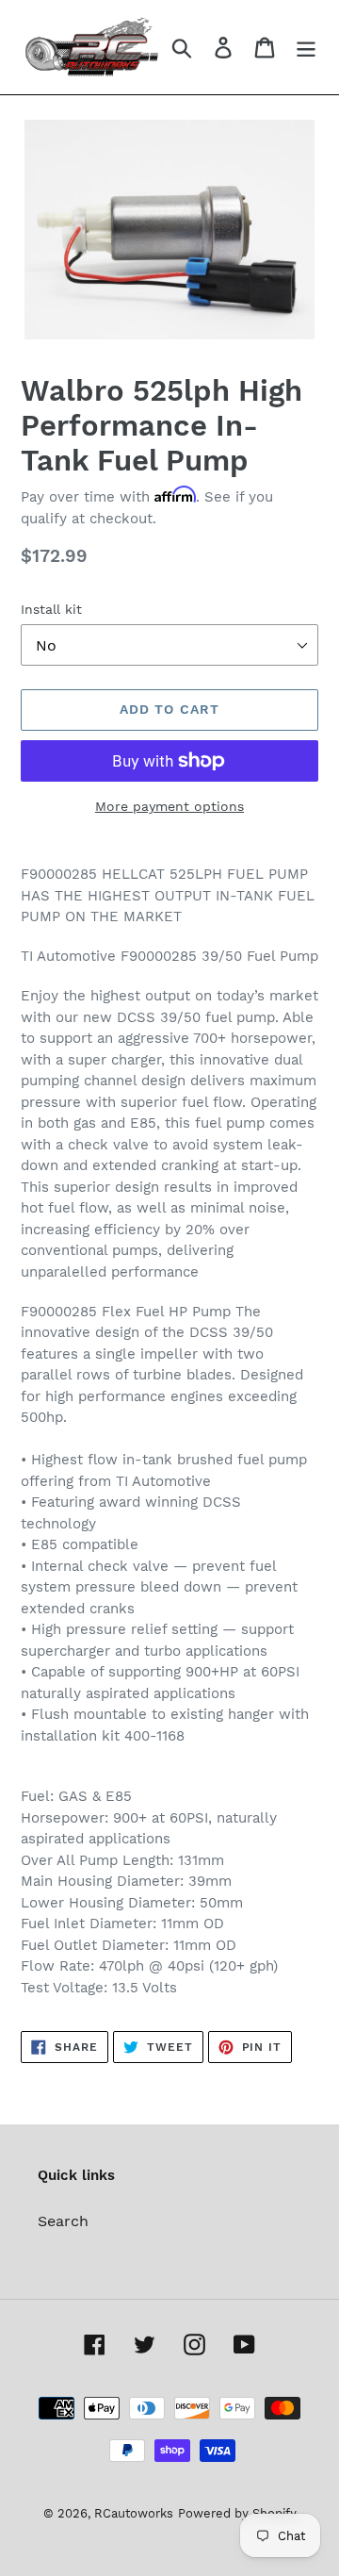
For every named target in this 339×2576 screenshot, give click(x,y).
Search (63, 2221)
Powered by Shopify (237, 2513)
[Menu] (306, 48)
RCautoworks (134, 2513)
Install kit (51, 609)
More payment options (169, 806)
